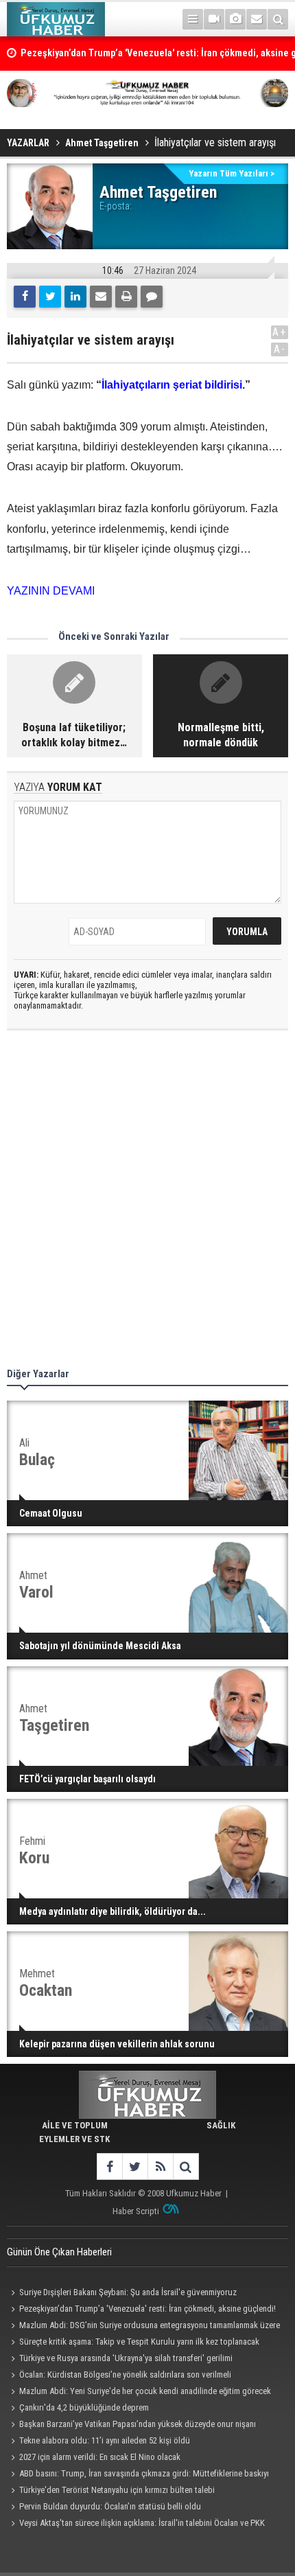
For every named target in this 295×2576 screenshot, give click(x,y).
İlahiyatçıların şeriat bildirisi (172, 385)
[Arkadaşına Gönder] (101, 297)
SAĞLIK (221, 2125)
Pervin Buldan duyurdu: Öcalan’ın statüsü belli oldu (110, 2506)
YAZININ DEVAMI (51, 591)
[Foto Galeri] (235, 19)
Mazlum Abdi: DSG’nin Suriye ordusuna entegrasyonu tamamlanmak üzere (150, 2325)
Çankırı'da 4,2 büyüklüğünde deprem (84, 2407)
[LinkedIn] (75, 297)
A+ (280, 332)
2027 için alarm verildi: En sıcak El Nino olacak (100, 2457)
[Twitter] (50, 297)
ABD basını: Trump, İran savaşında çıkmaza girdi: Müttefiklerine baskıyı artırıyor (138, 2475)
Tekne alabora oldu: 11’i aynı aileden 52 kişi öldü (105, 2440)
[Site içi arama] (278, 19)
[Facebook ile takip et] (109, 2166)
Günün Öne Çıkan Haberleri (59, 2252)
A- (280, 349)
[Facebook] (25, 297)
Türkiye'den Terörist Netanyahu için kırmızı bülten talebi (117, 2490)
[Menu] (193, 19)
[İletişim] (257, 19)
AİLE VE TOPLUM (75, 2125)
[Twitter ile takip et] (135, 2166)
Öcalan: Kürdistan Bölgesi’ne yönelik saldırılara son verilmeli (125, 2374)
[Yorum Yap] (152, 297)
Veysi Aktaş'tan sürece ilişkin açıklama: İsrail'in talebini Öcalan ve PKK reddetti (136, 2525)
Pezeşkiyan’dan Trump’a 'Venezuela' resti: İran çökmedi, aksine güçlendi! (147, 2309)
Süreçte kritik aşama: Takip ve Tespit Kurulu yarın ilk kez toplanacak (139, 2342)
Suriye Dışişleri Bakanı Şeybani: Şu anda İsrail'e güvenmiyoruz (128, 2292)
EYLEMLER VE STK (74, 2139)
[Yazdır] (126, 297)
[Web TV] (214, 19)
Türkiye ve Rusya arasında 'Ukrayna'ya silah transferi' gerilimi (126, 2358)
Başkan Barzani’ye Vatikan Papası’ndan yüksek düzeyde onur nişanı (138, 2424)
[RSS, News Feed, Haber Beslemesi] (160, 2166)
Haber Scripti (136, 2211)
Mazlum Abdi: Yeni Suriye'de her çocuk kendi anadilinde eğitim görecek (145, 2391)
